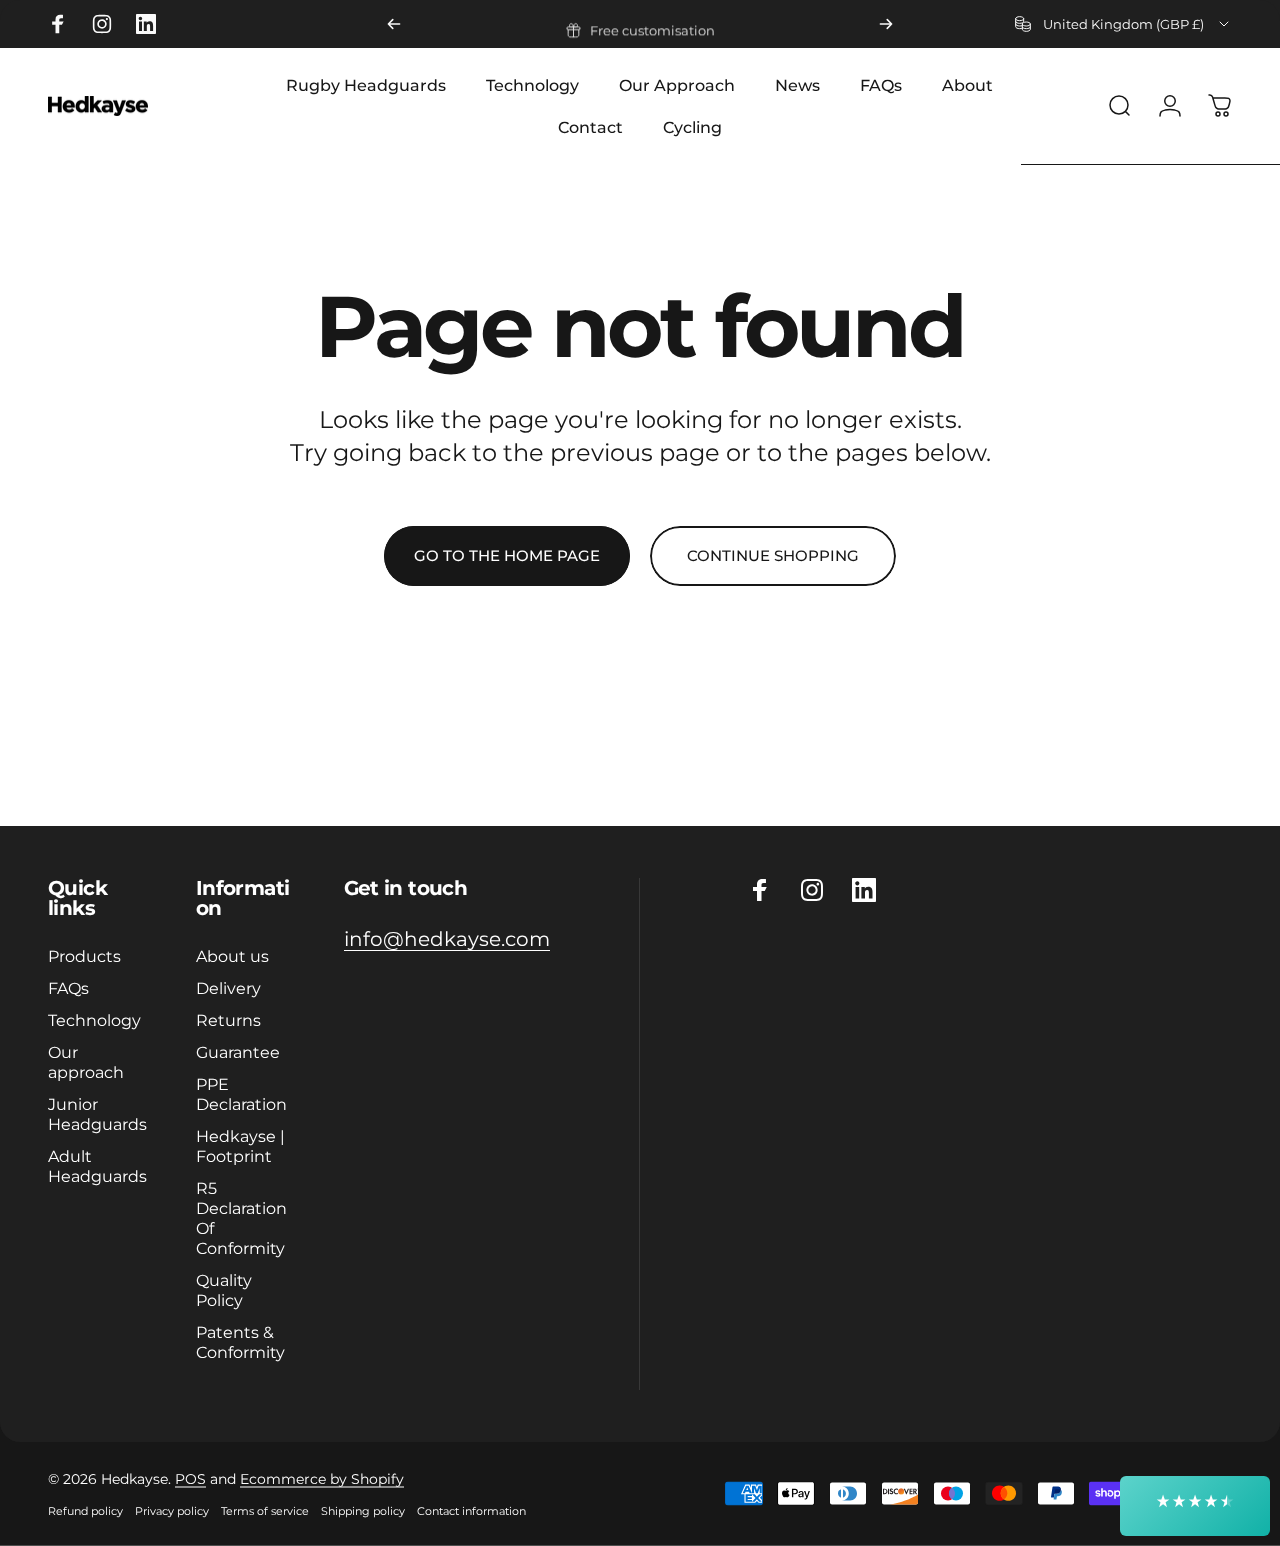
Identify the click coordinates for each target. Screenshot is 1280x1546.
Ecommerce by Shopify (322, 1479)
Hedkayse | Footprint (240, 1146)
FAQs (68, 988)
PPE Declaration (241, 1094)
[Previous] (394, 24)
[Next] (886, 24)
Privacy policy (172, 1511)
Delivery (228, 988)
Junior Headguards (97, 1114)
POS (190, 1479)
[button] (1195, 1506)
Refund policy (85, 1511)
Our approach (86, 1062)
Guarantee (238, 1052)
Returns (228, 1020)
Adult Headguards (97, 1166)
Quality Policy (224, 1290)
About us (232, 956)
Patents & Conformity (240, 1342)
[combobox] (1123, 24)
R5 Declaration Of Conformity (241, 1218)
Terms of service (265, 1511)
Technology (94, 1020)
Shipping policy (363, 1511)
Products (84, 956)
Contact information (471, 1511)
